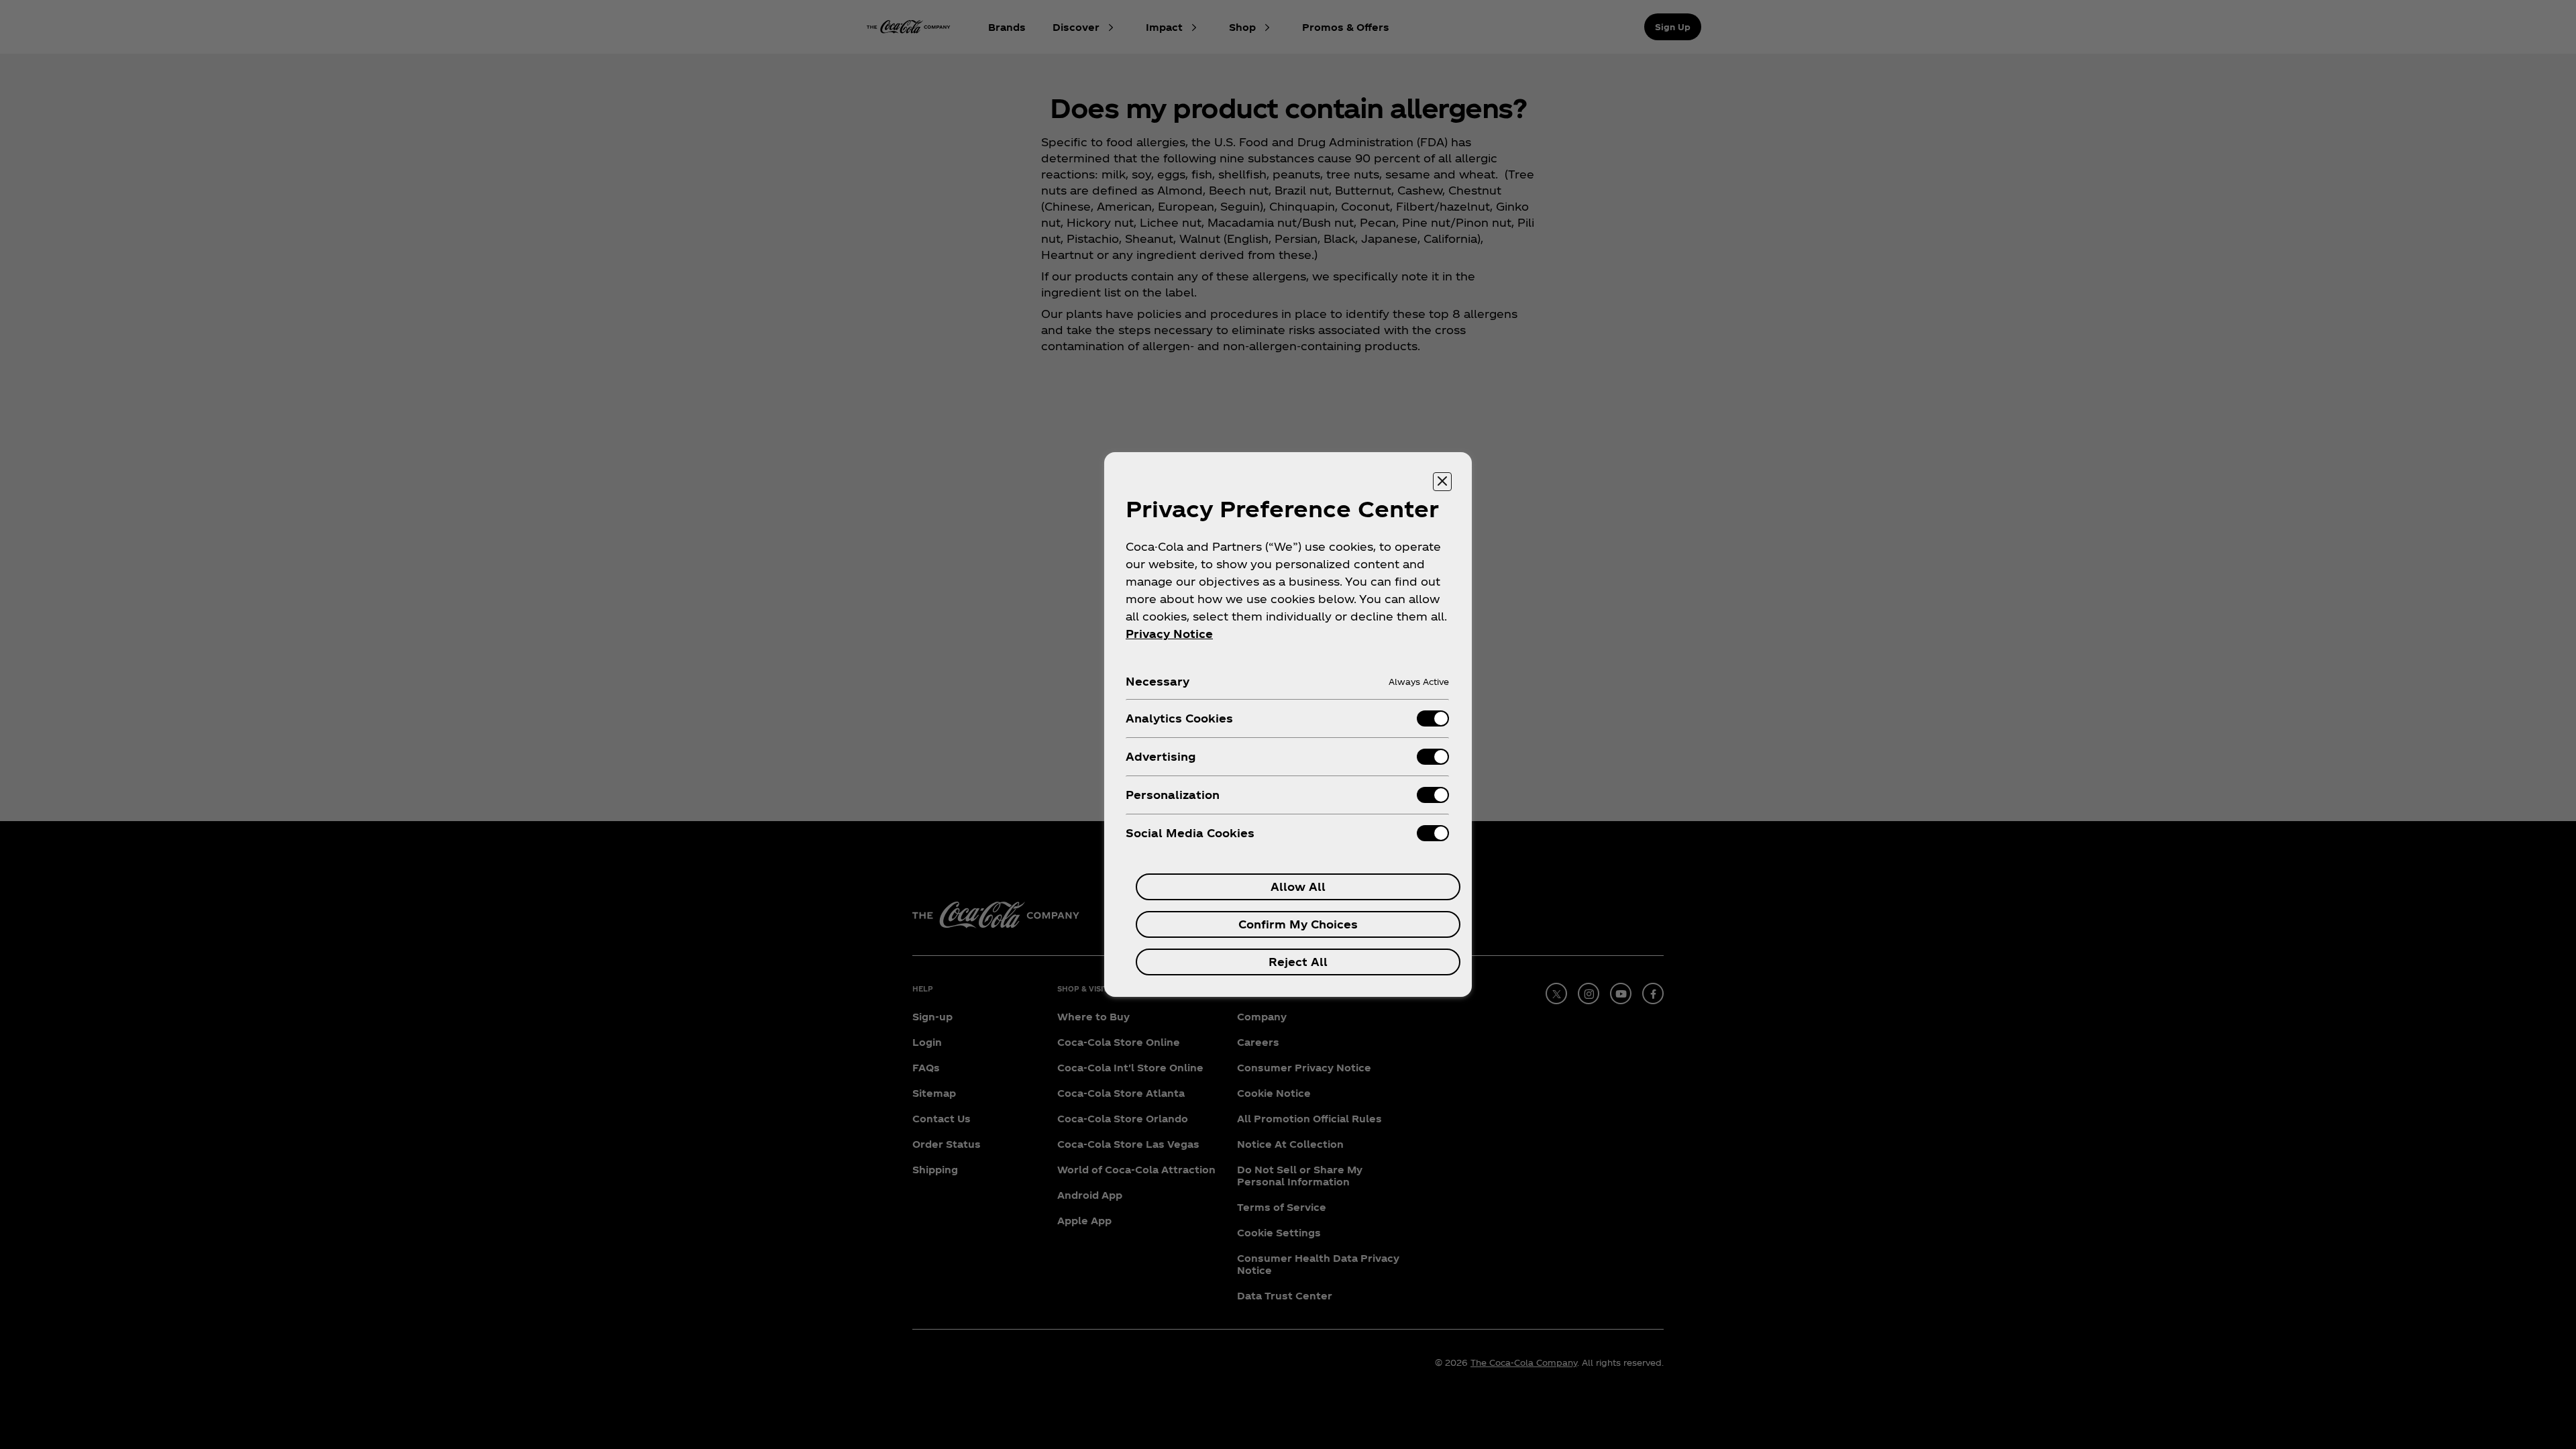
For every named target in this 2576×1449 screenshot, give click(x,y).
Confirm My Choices (1298, 924)
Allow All (1298, 887)
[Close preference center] (1442, 482)
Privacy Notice (1169, 634)
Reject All (1298, 962)
